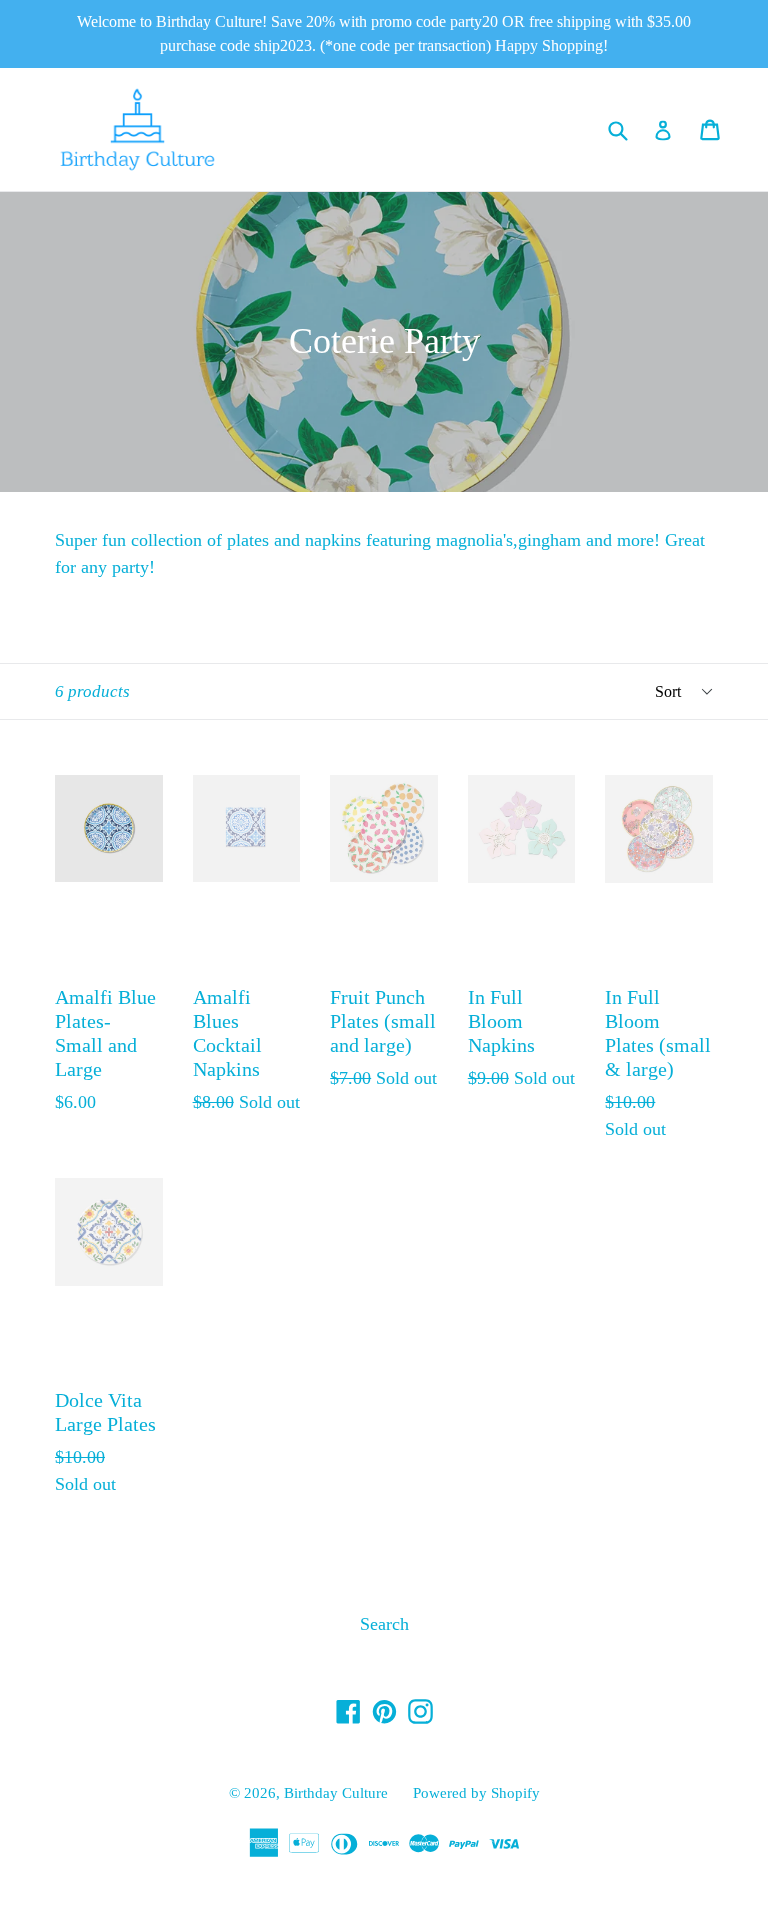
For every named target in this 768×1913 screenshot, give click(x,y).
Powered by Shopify (476, 1793)
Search (384, 1624)
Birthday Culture (336, 1793)
